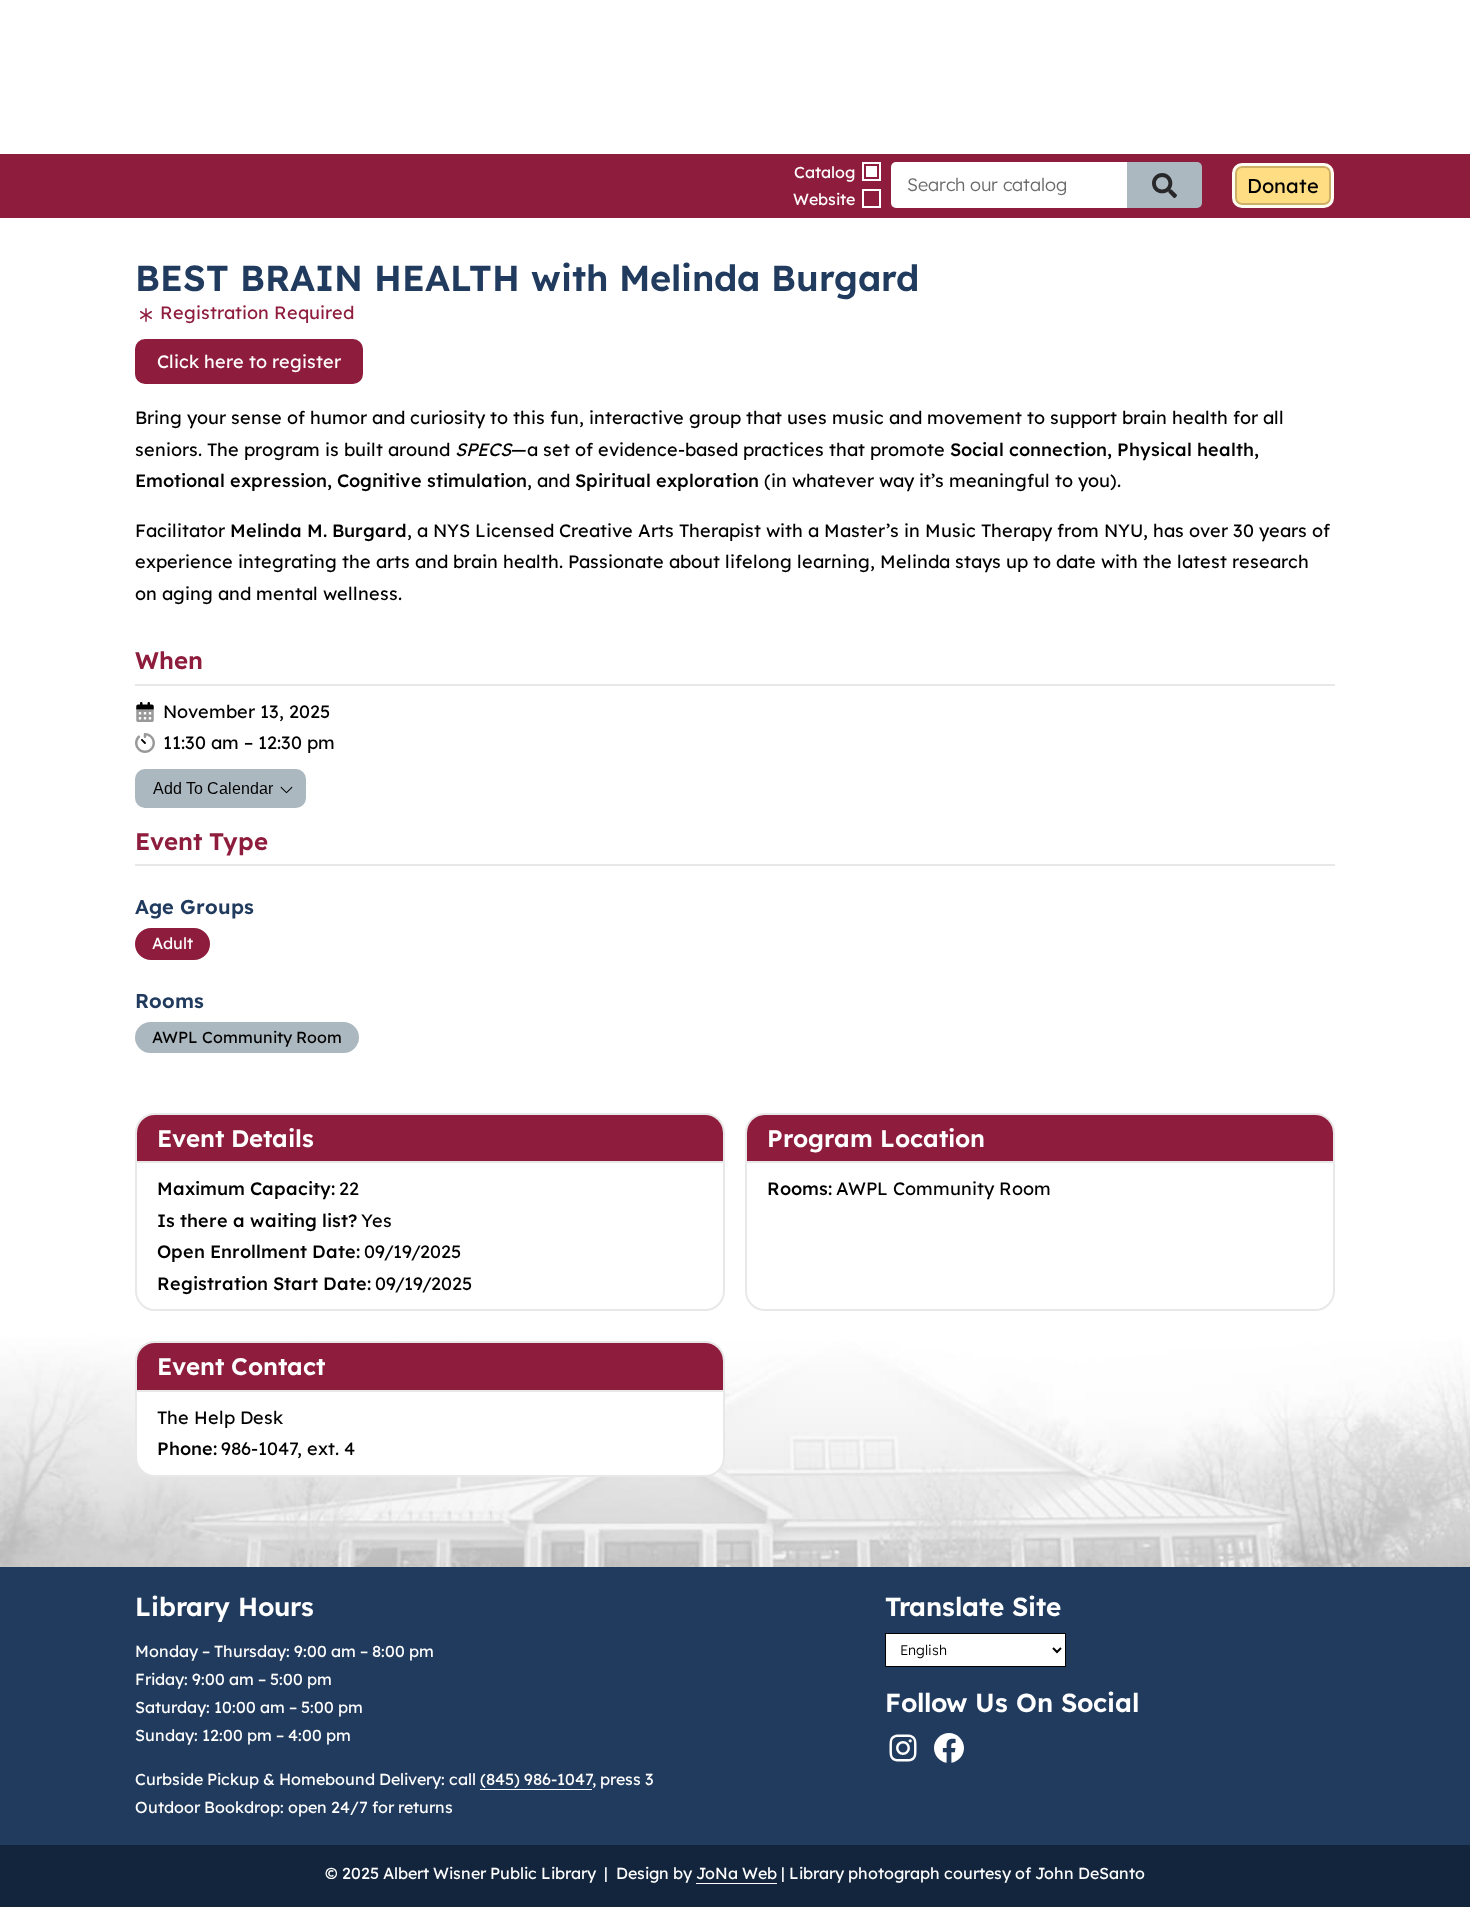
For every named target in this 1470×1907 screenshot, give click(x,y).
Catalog (824, 172)
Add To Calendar (213, 788)
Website (824, 199)
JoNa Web (736, 1873)
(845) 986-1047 (536, 1779)
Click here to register (249, 361)
